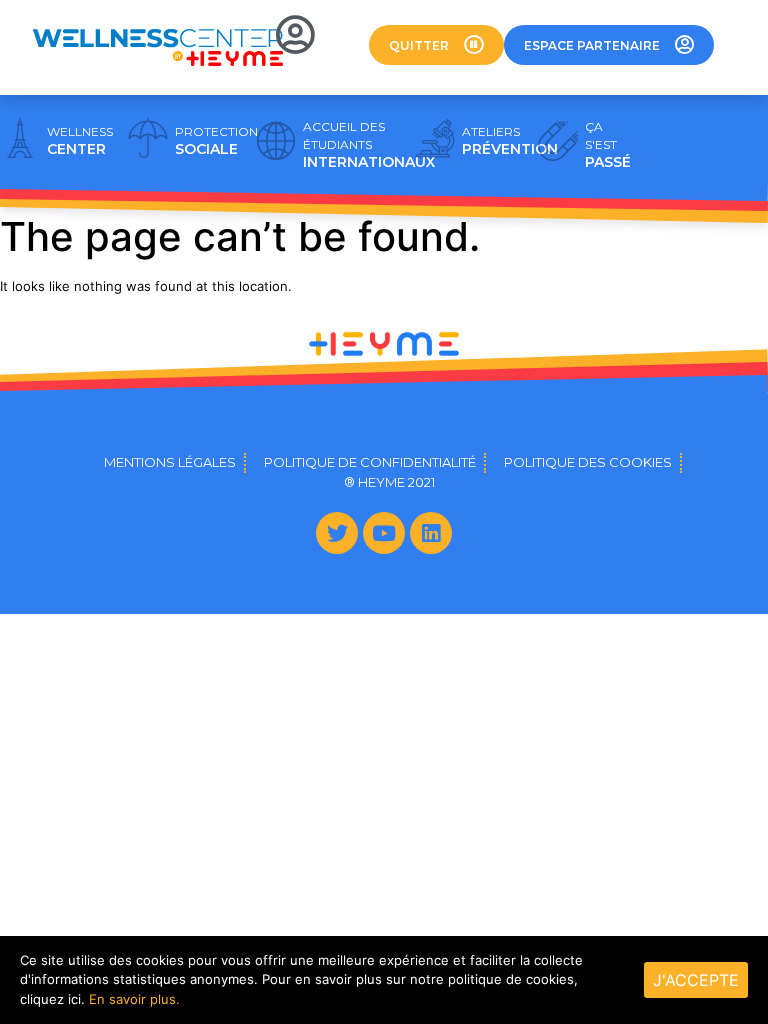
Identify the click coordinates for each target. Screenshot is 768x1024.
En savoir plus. (134, 999)
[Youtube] (384, 533)
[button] (436, 45)
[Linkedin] (431, 533)
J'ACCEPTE (696, 980)
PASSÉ (608, 145)
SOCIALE (216, 141)
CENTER (80, 141)
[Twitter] (337, 533)
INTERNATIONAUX (369, 145)
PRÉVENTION (510, 141)
